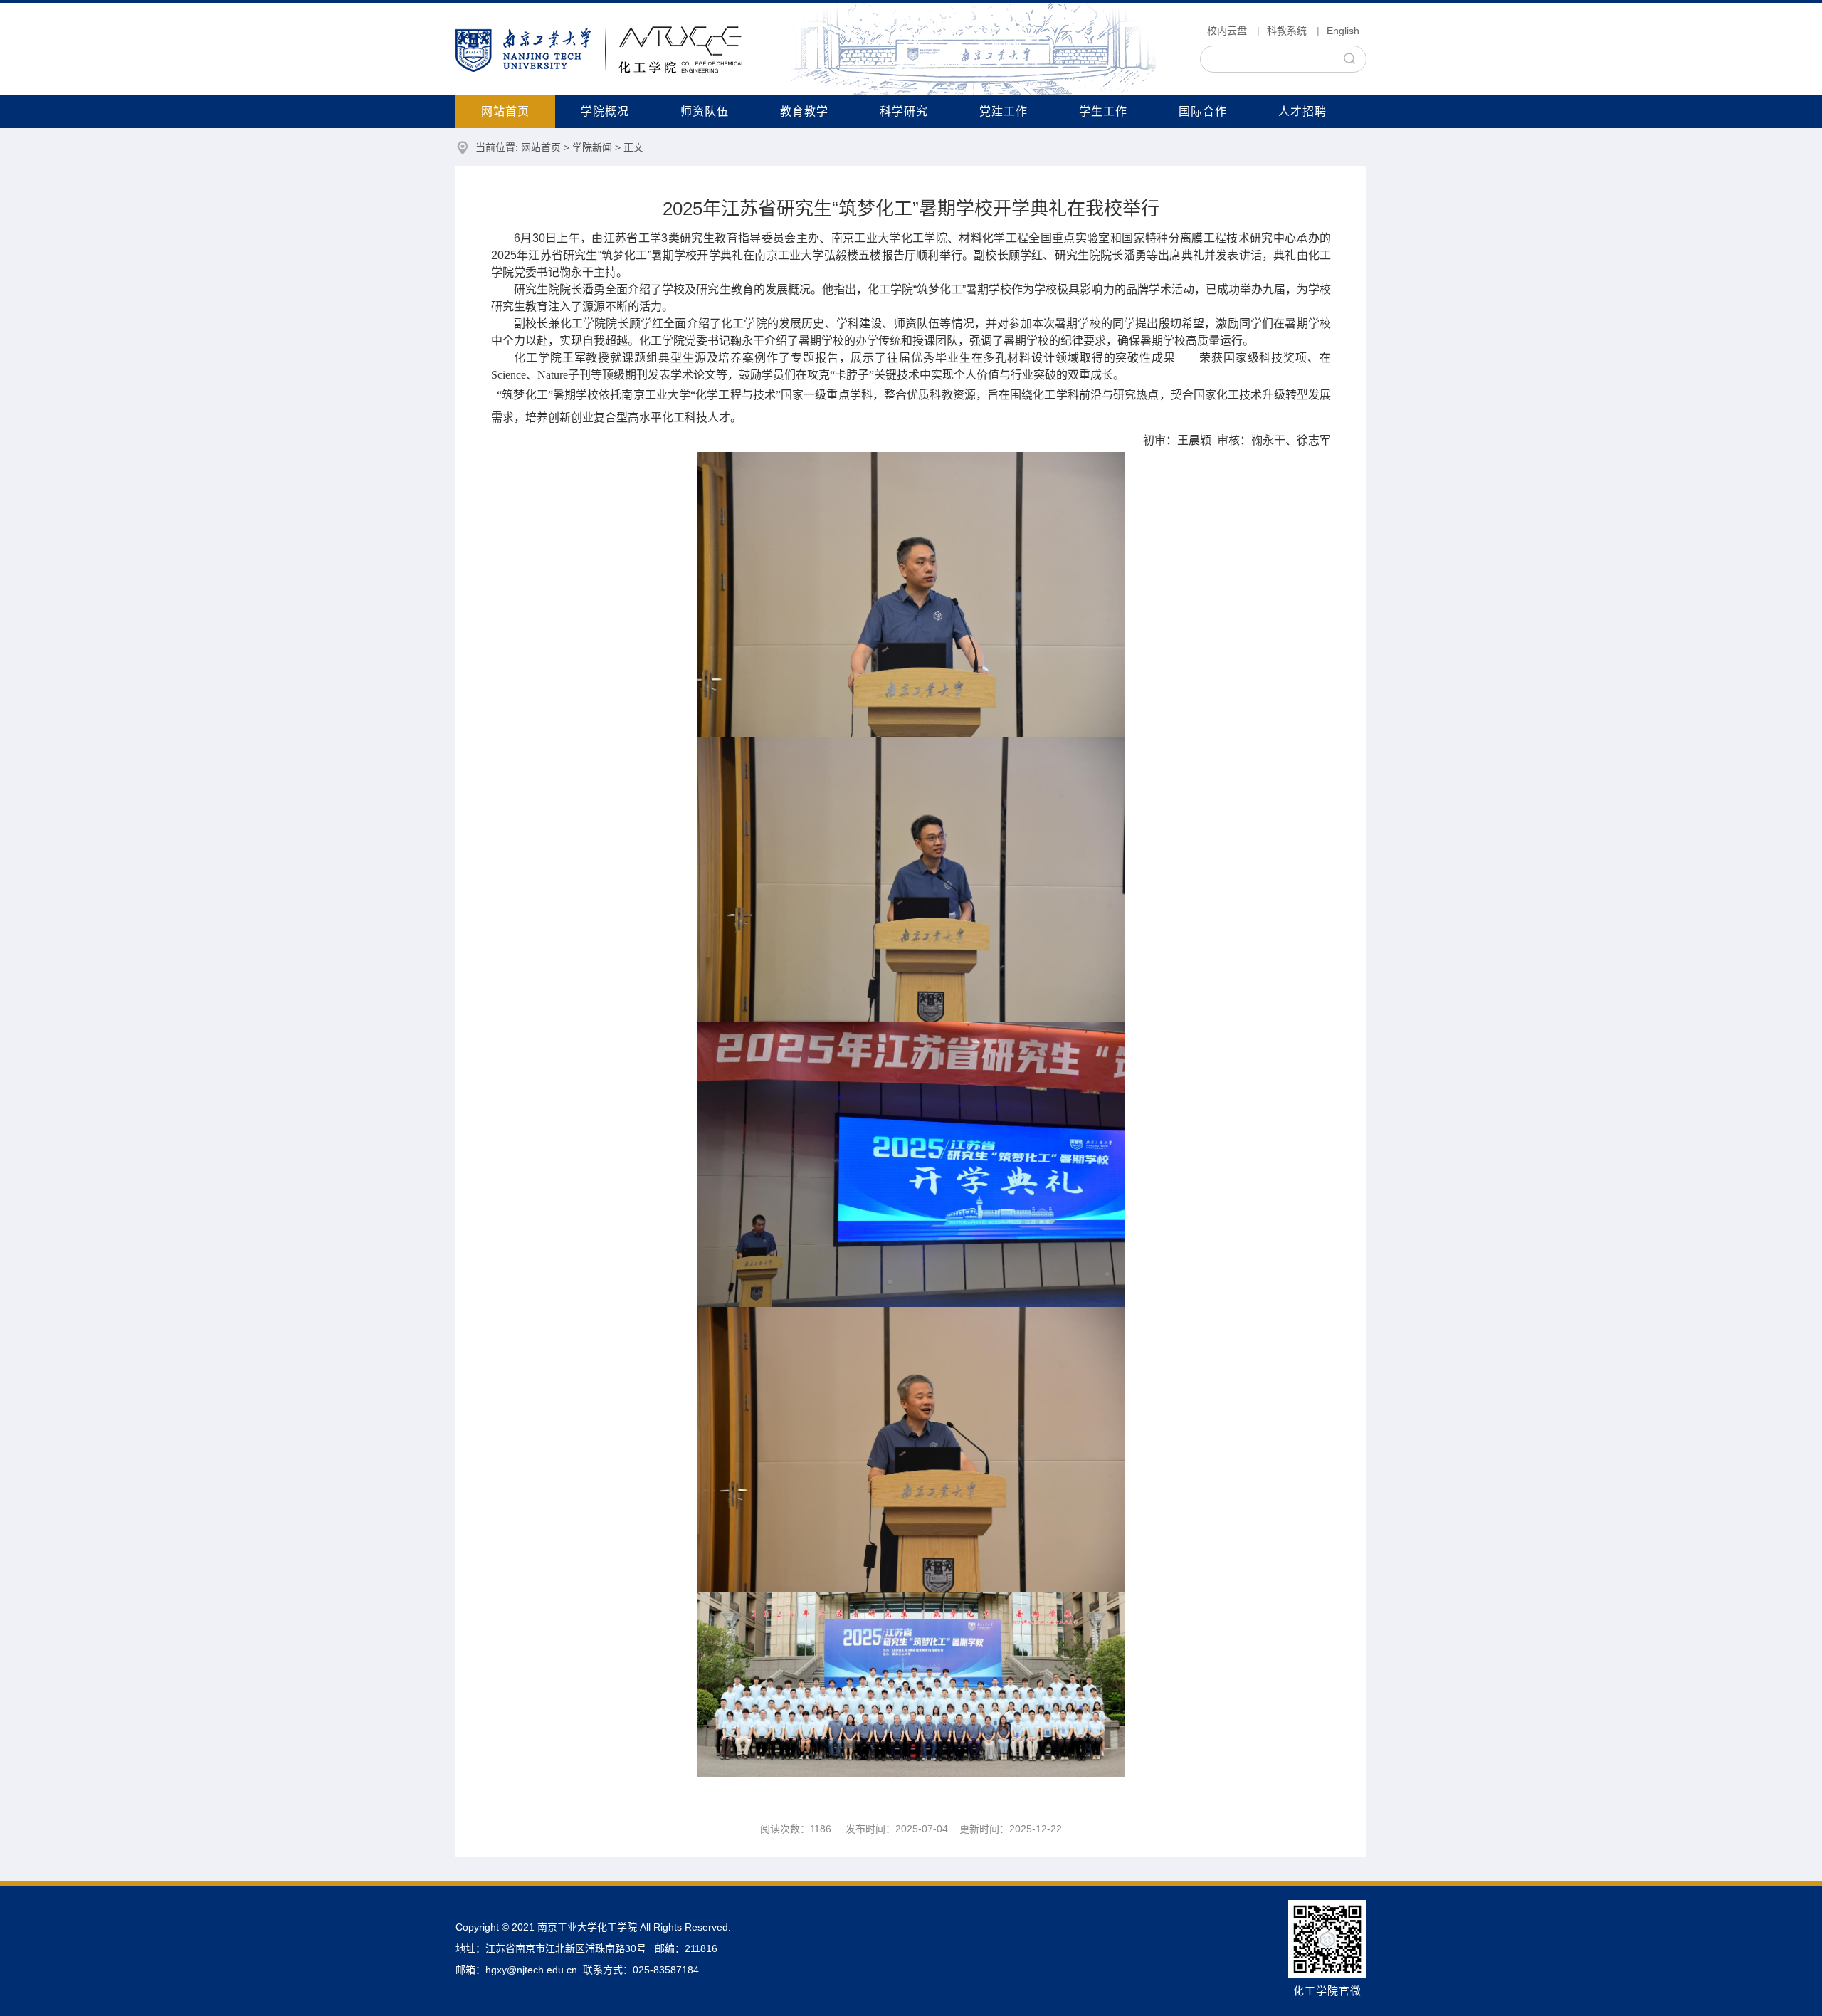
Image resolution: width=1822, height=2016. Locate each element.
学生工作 (1103, 111)
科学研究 (904, 111)
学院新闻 (592, 147)
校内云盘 (1227, 31)
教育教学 (804, 111)
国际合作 (1203, 111)
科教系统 (1287, 31)
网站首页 (505, 111)
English (1343, 31)
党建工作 (1004, 111)
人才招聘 (1302, 111)
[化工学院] (600, 49)
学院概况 (605, 111)
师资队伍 (705, 111)
